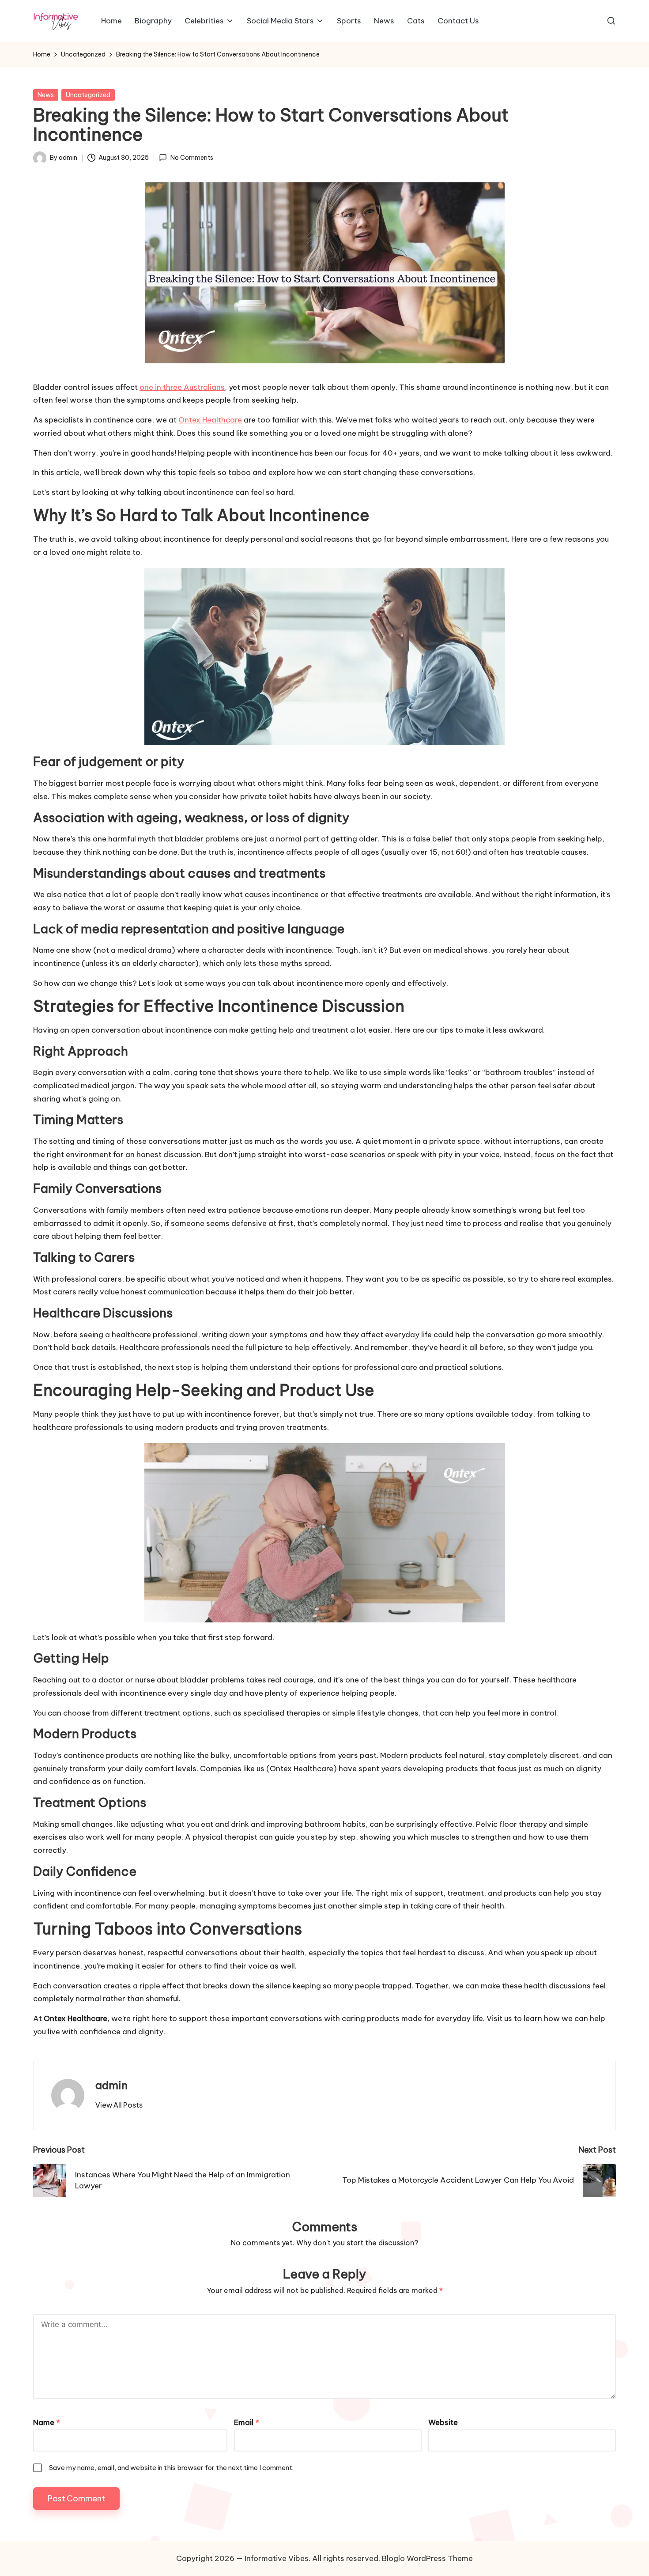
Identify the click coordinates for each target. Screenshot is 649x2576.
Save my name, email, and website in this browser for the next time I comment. (171, 2468)
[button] (119, 2105)
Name (47, 2422)
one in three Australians (182, 387)
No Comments (192, 158)
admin (111, 2085)
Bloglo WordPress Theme (427, 2558)
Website (443, 2422)
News (46, 95)
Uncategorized (88, 95)
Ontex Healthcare (210, 420)
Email (247, 2422)
